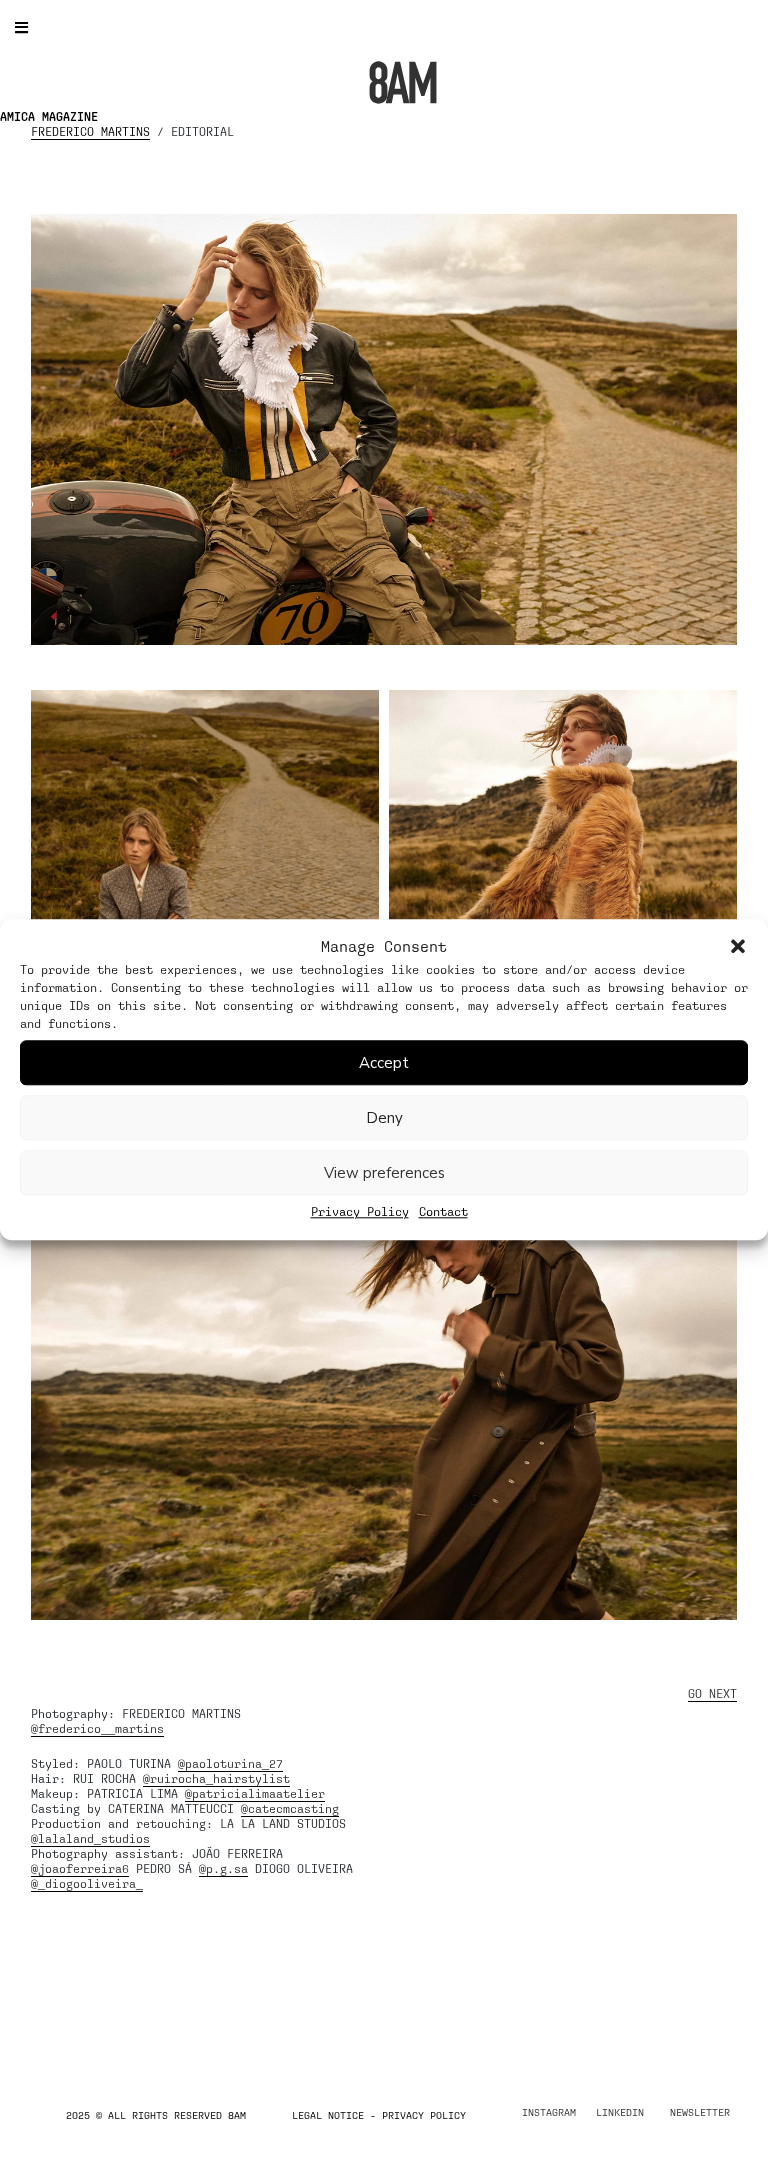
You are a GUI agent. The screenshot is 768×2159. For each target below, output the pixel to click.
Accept (384, 1063)
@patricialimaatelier (255, 1794)
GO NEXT (712, 1694)
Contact (443, 1212)
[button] (738, 947)
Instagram (549, 2112)
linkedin (620, 2112)
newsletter (700, 2112)
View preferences (384, 1173)
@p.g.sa (223, 1869)
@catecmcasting (290, 1809)
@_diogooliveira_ (87, 1884)
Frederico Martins (90, 132)
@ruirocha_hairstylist (216, 1779)
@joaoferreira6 (80, 1869)
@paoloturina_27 (230, 1764)
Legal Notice (328, 2115)
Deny (384, 1118)
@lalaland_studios (90, 1839)
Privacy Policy (360, 1212)
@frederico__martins (97, 1729)
